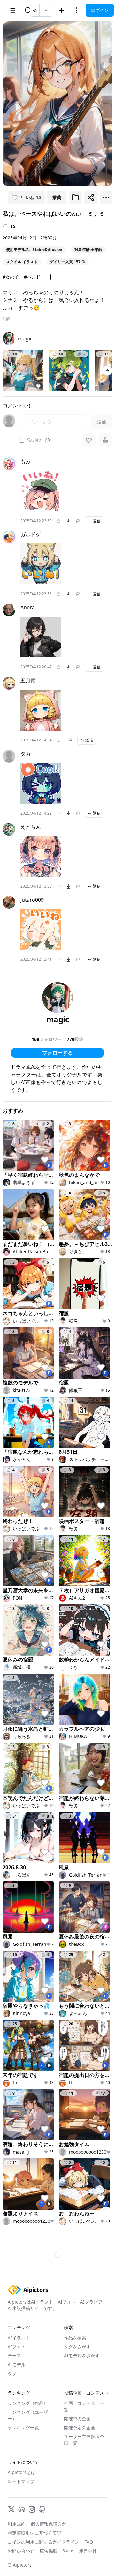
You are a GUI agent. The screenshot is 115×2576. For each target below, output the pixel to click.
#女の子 (11, 277)
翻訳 (6, 319)
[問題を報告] (78, 521)
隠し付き (34, 440)
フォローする (57, 1053)
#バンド (32, 277)
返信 (97, 521)
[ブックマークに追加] (75, 197)
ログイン (100, 10)
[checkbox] (22, 440)
